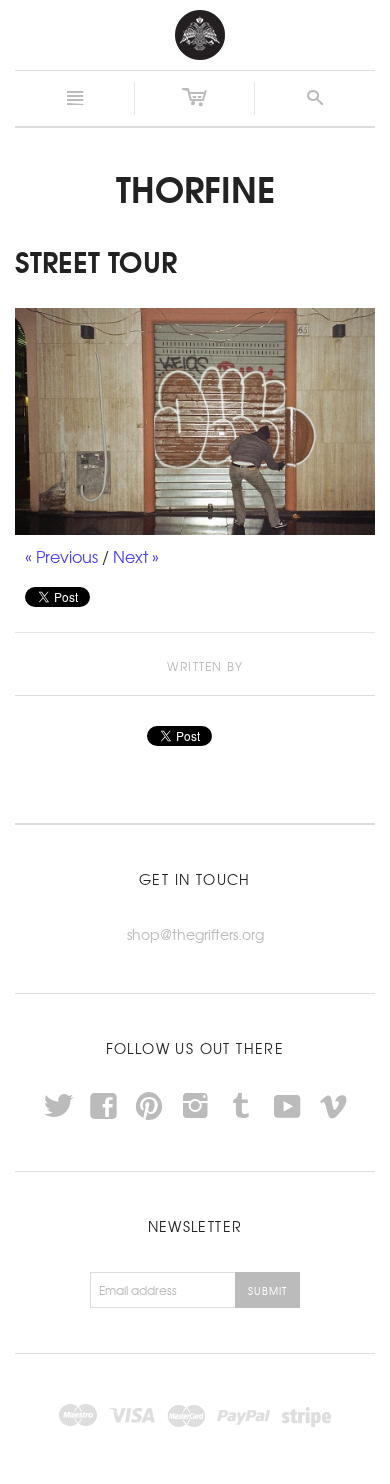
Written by (205, 666)
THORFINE (195, 187)
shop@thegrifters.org (195, 934)
